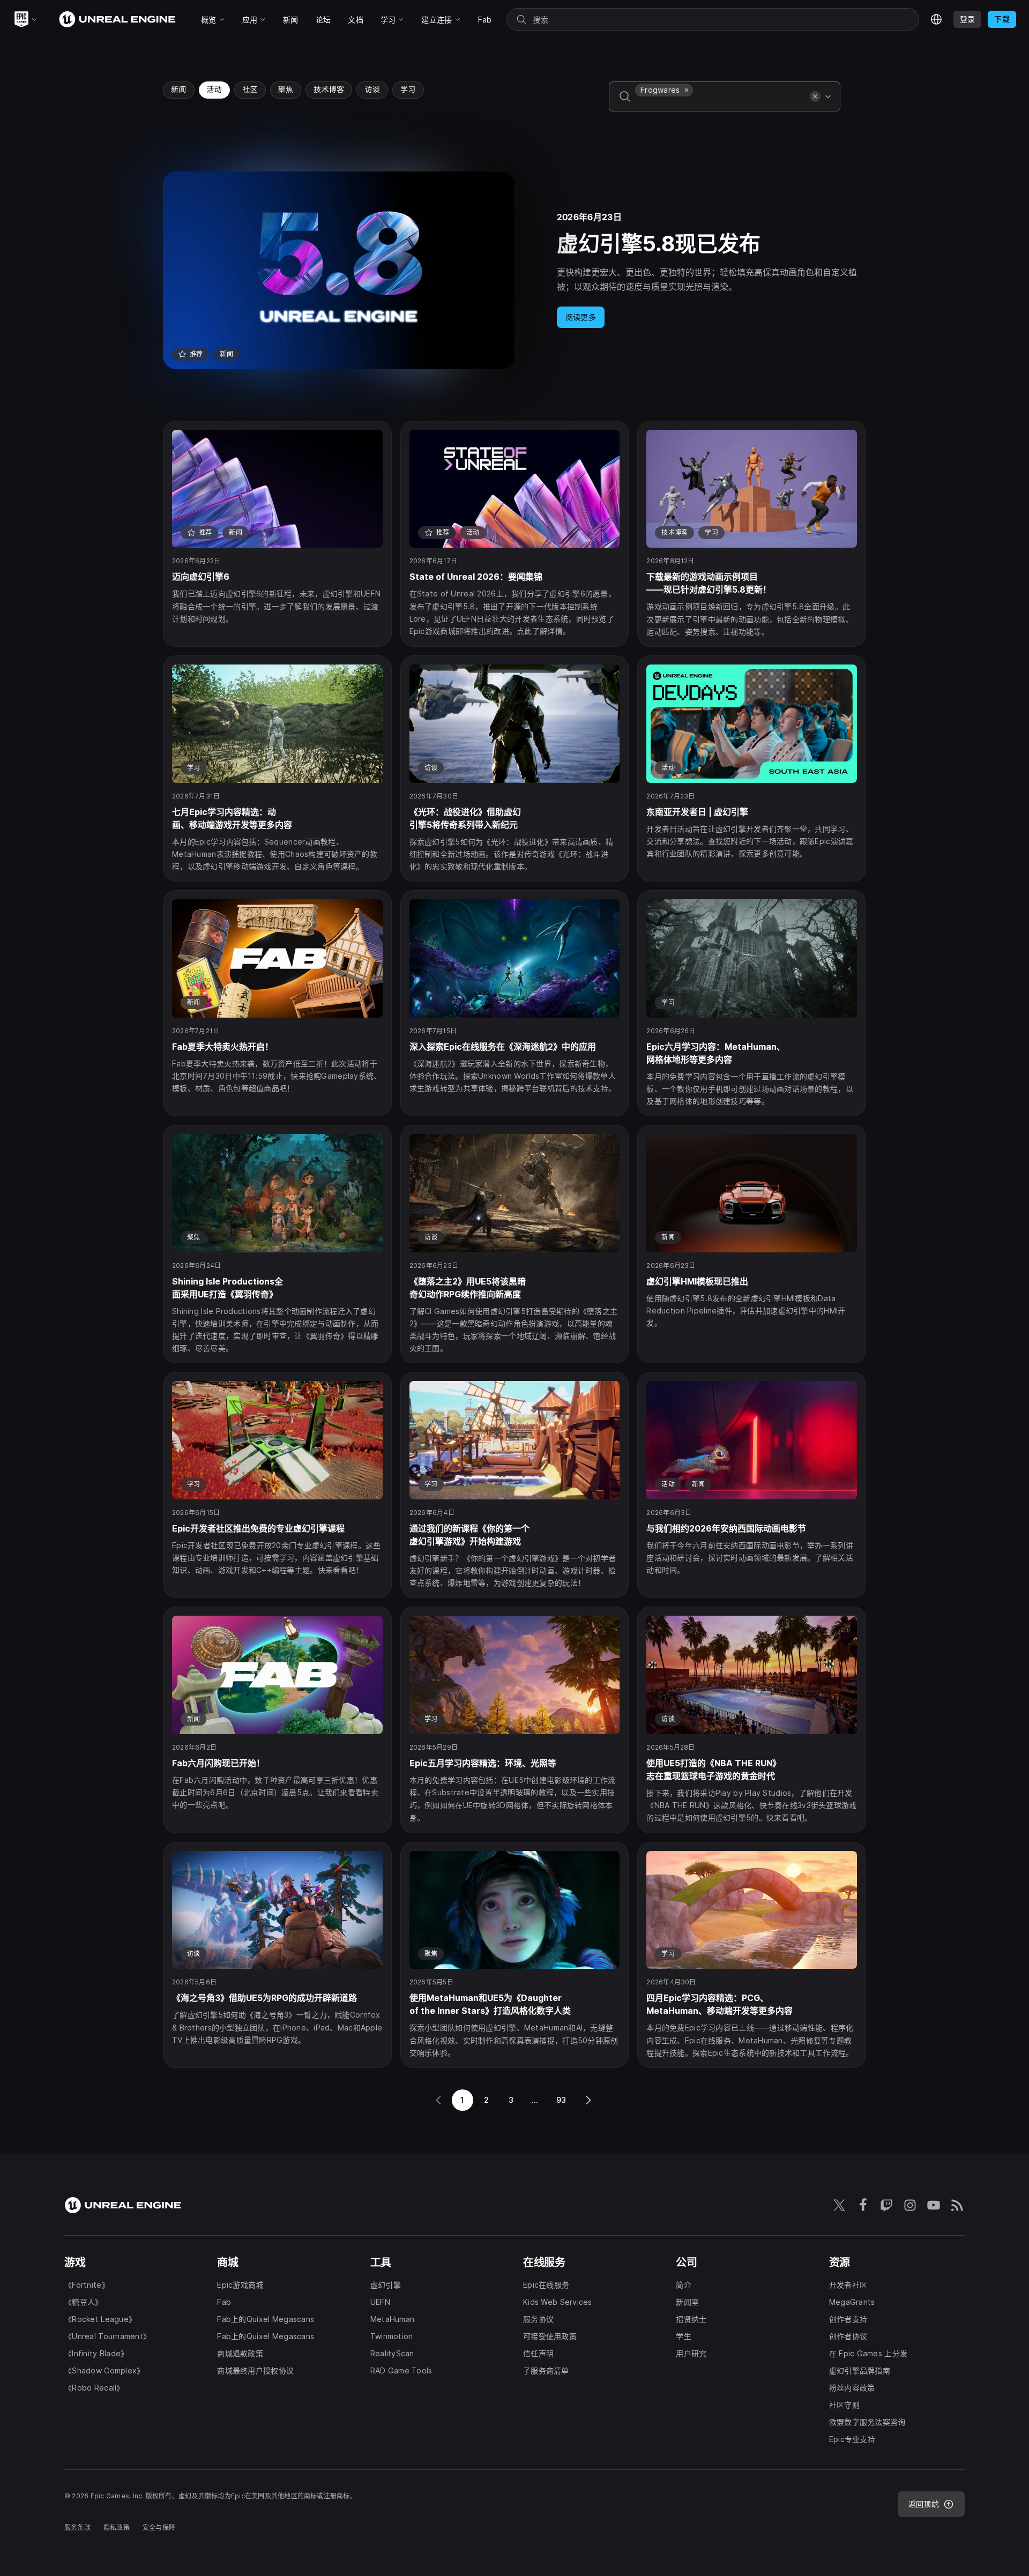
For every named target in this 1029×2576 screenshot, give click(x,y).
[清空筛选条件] (815, 96)
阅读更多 (581, 317)
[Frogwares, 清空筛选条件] (687, 90)
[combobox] (720, 104)
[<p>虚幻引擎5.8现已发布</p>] (514, 270)
